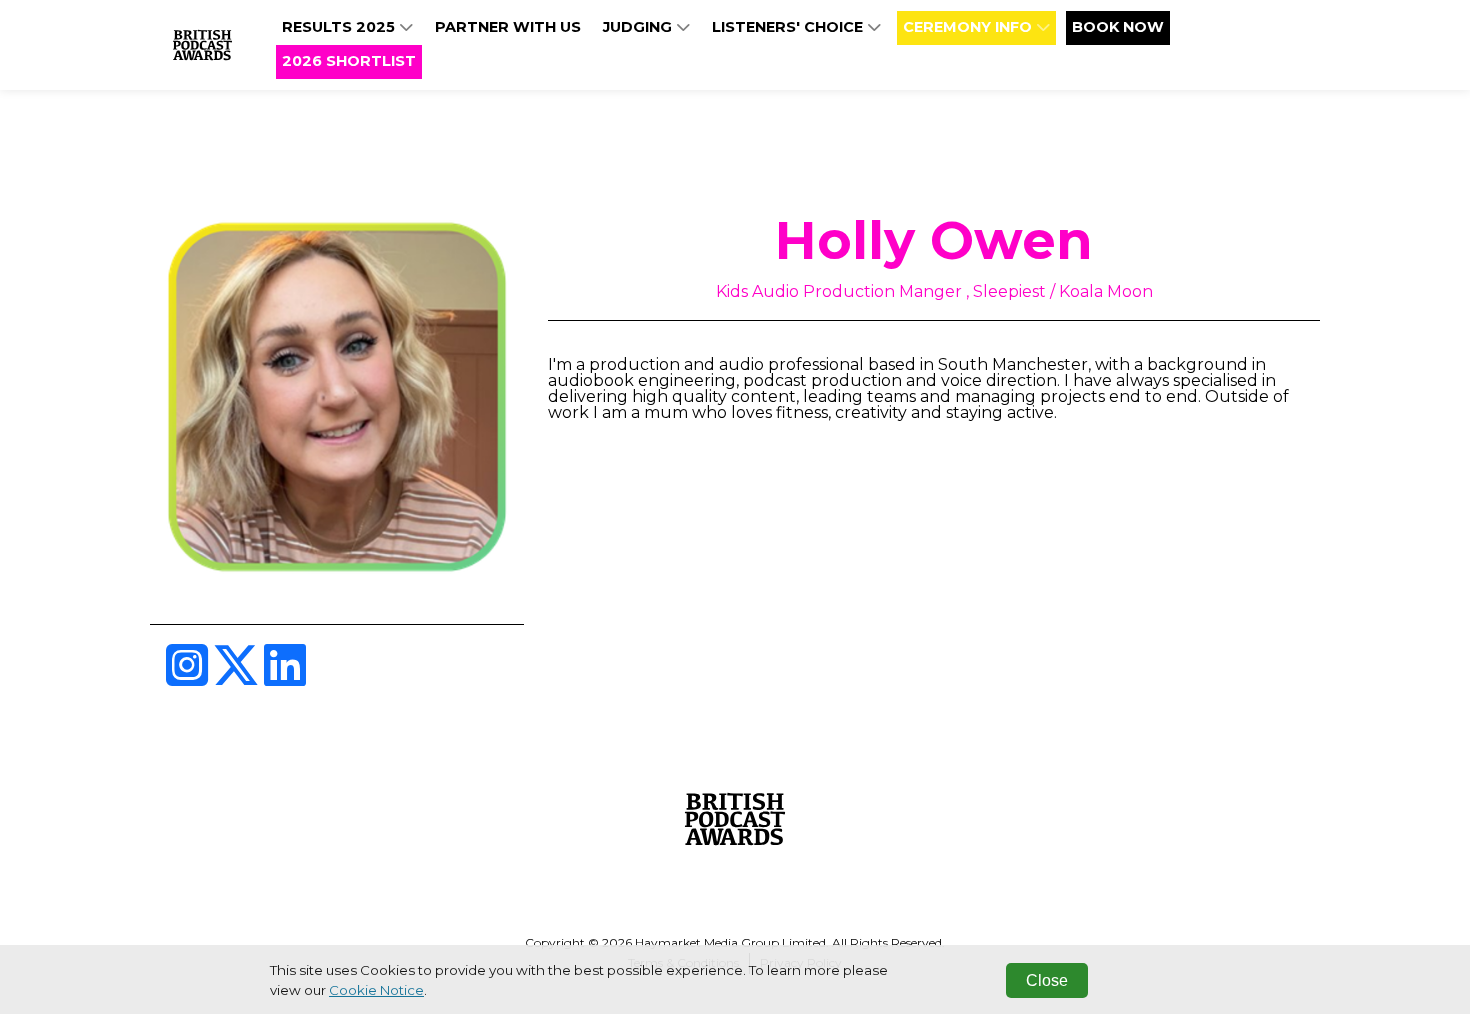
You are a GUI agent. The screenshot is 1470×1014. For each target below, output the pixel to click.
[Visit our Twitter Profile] (238, 677)
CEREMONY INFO (969, 27)
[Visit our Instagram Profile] (189, 677)
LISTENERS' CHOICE (789, 27)
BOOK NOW (1118, 27)
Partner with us (508, 27)
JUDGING (639, 27)
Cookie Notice (376, 990)
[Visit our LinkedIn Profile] (285, 677)
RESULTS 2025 (340, 27)
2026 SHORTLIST (349, 61)
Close (1047, 980)
